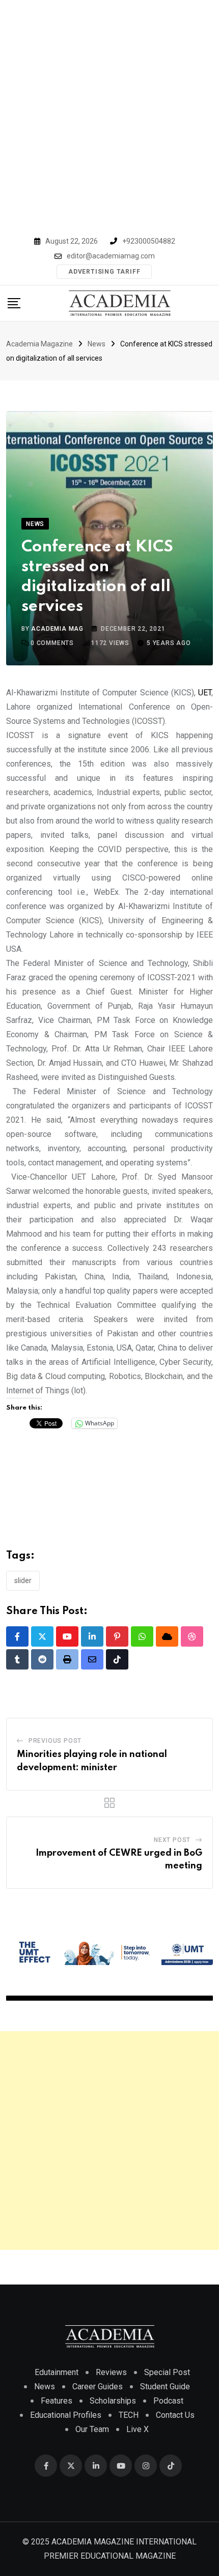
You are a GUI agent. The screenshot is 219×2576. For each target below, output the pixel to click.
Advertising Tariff (104, 272)
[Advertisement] (109, 114)
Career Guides (98, 2387)
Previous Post (55, 1741)
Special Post (167, 2372)
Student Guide (165, 2387)
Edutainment (57, 2372)
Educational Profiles (66, 2415)
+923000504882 (149, 241)
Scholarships (113, 2401)
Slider (23, 1580)
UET (205, 693)
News (45, 2387)
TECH (129, 2415)
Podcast (168, 2401)
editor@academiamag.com (111, 256)
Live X (138, 2429)
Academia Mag (57, 629)
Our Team (92, 2429)
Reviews (111, 2372)
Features (57, 2401)
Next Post (172, 1840)
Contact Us (175, 2415)
